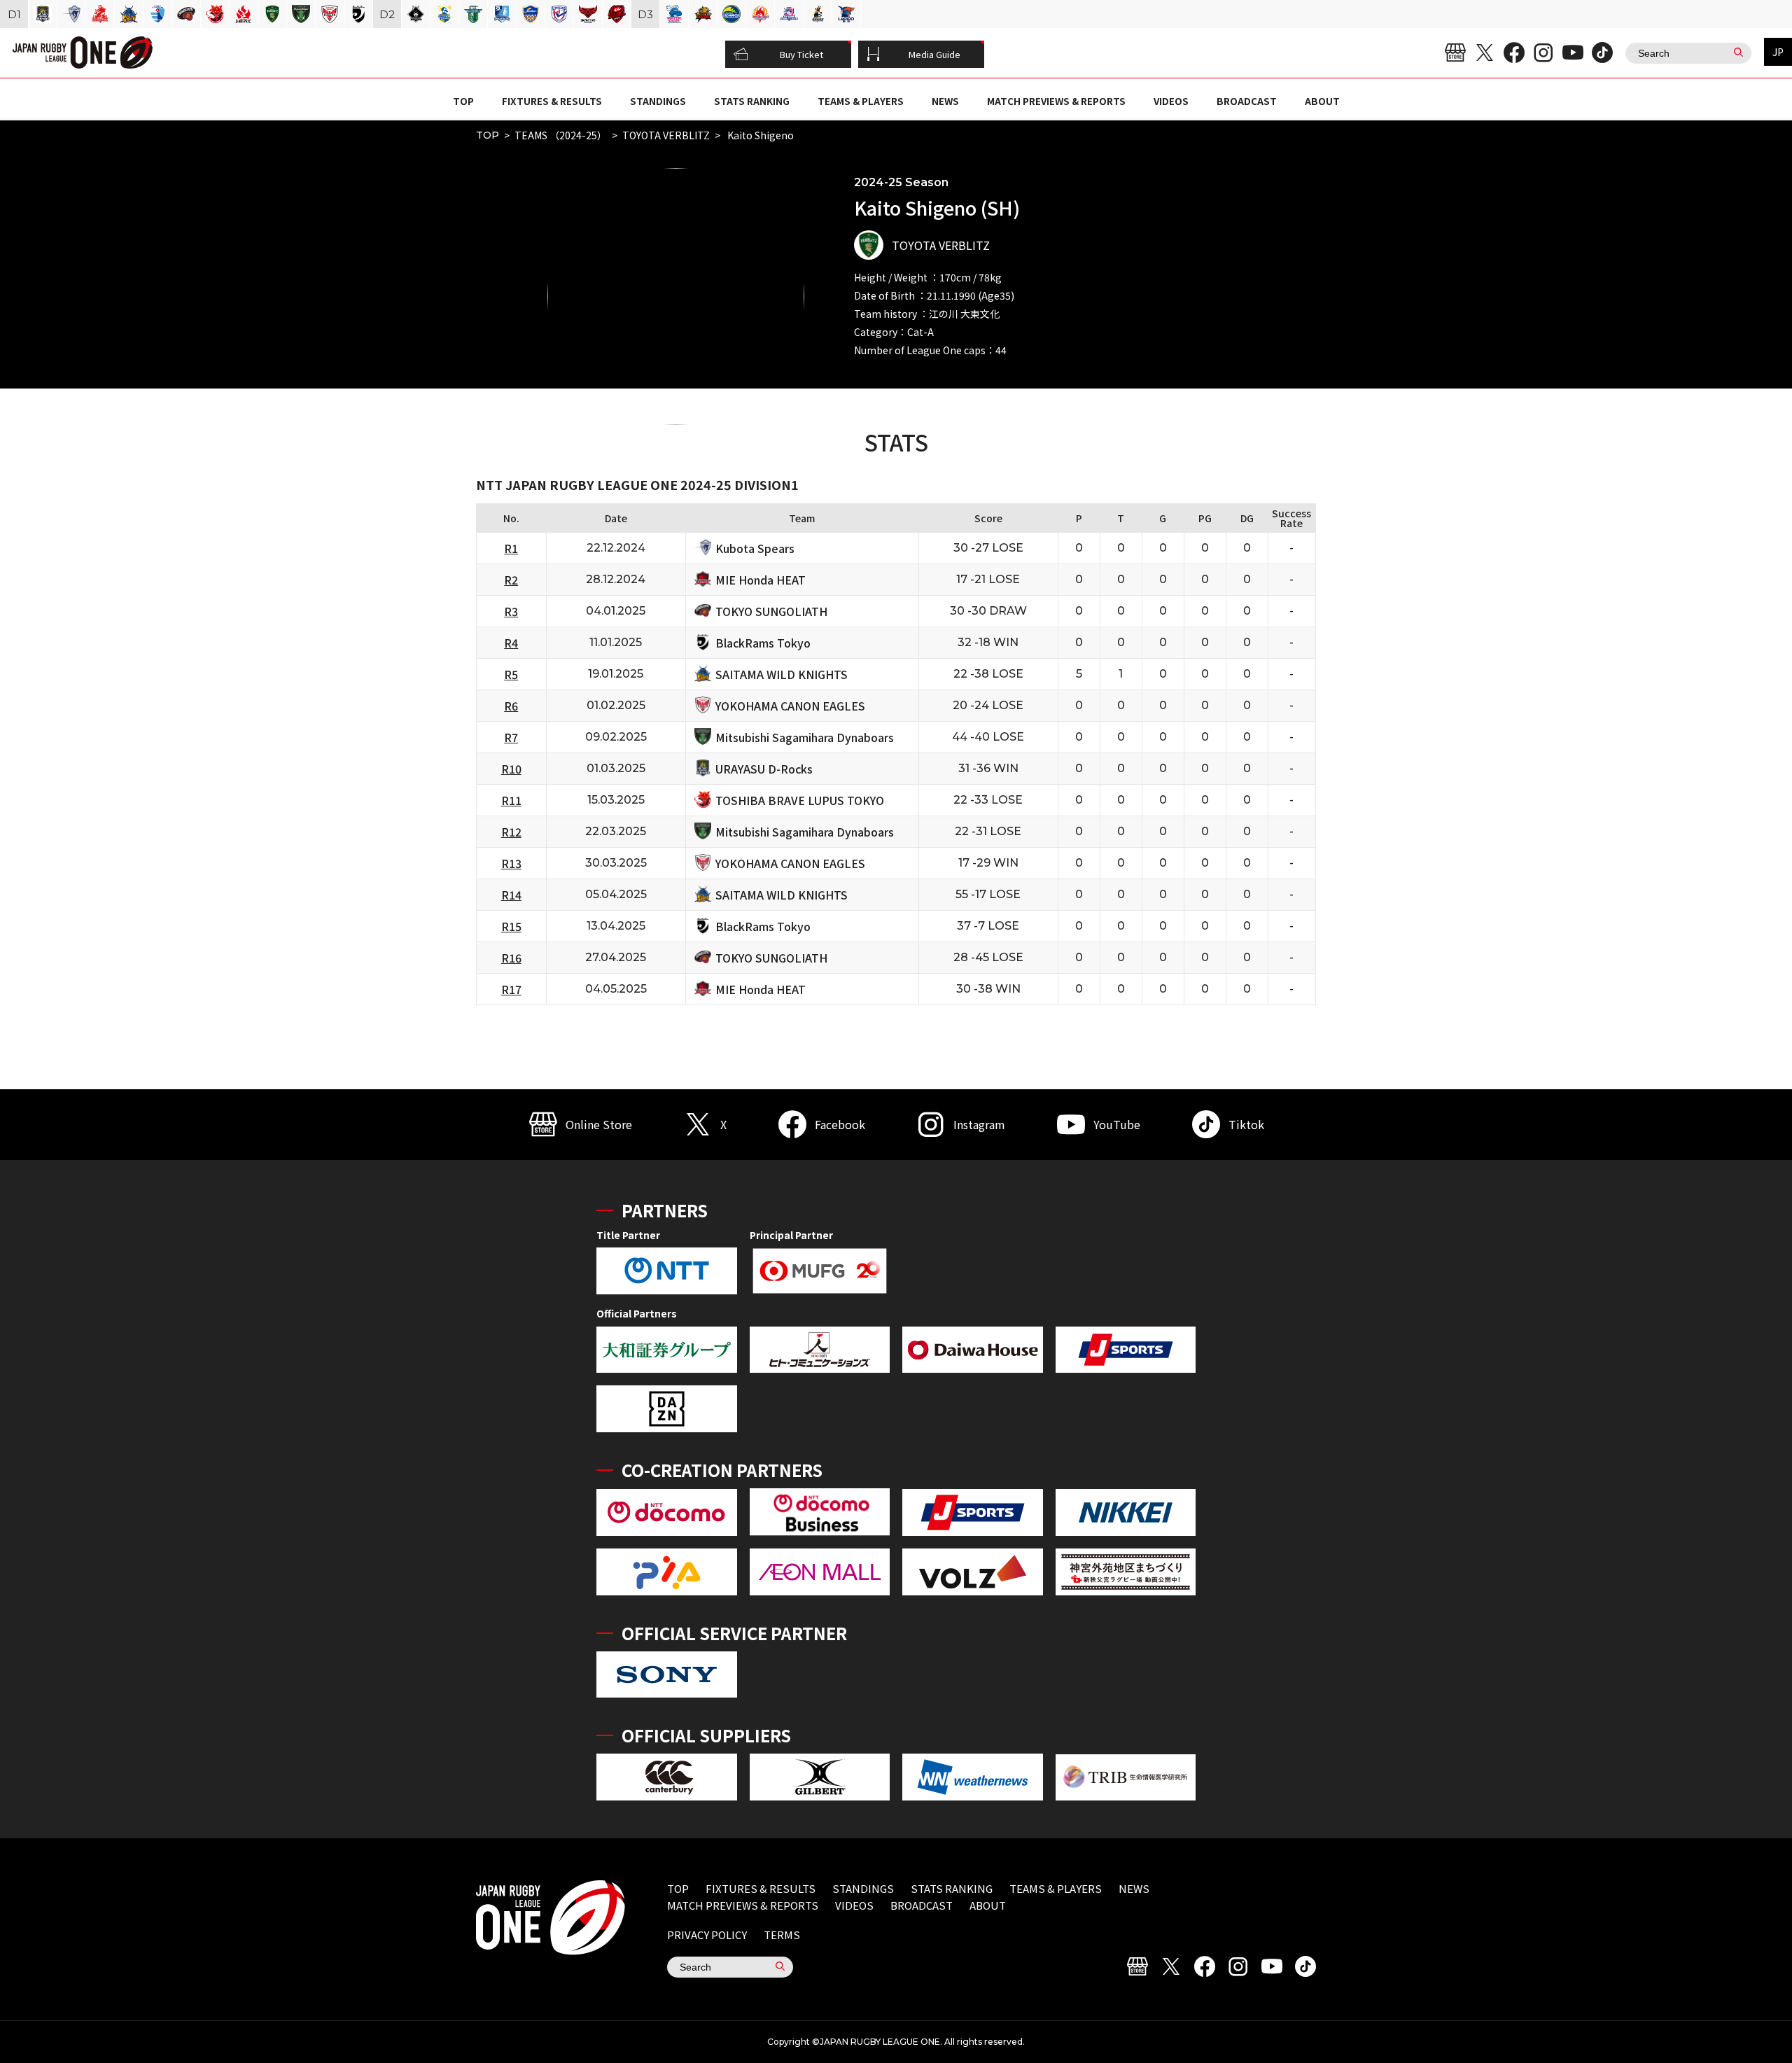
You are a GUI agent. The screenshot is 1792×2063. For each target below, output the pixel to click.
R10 (511, 769)
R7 (511, 737)
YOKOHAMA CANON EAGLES (790, 706)
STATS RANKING (752, 101)
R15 (511, 926)
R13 (511, 863)
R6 (511, 706)
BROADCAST (1247, 101)
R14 (511, 895)
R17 (511, 989)
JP (1778, 52)
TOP (463, 101)
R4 (511, 643)
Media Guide (934, 54)
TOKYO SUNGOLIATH (771, 611)
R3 (511, 611)
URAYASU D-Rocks (764, 769)
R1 (511, 548)
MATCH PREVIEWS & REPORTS (1056, 101)
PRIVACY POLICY (707, 1935)
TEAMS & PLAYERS (861, 101)
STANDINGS (658, 101)
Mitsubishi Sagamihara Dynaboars (805, 737)
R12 (511, 832)
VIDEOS (1171, 101)
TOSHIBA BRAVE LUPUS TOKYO (800, 800)
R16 (511, 958)
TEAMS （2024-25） (561, 135)
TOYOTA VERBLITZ (666, 135)
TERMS (782, 1935)
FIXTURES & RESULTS (552, 101)
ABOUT (1322, 101)
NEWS (945, 101)
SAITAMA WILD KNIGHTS (782, 674)
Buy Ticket (801, 54)
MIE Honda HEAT (761, 580)
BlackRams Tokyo (763, 643)
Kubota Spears (755, 548)
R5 (511, 674)
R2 (511, 580)
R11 (511, 800)
